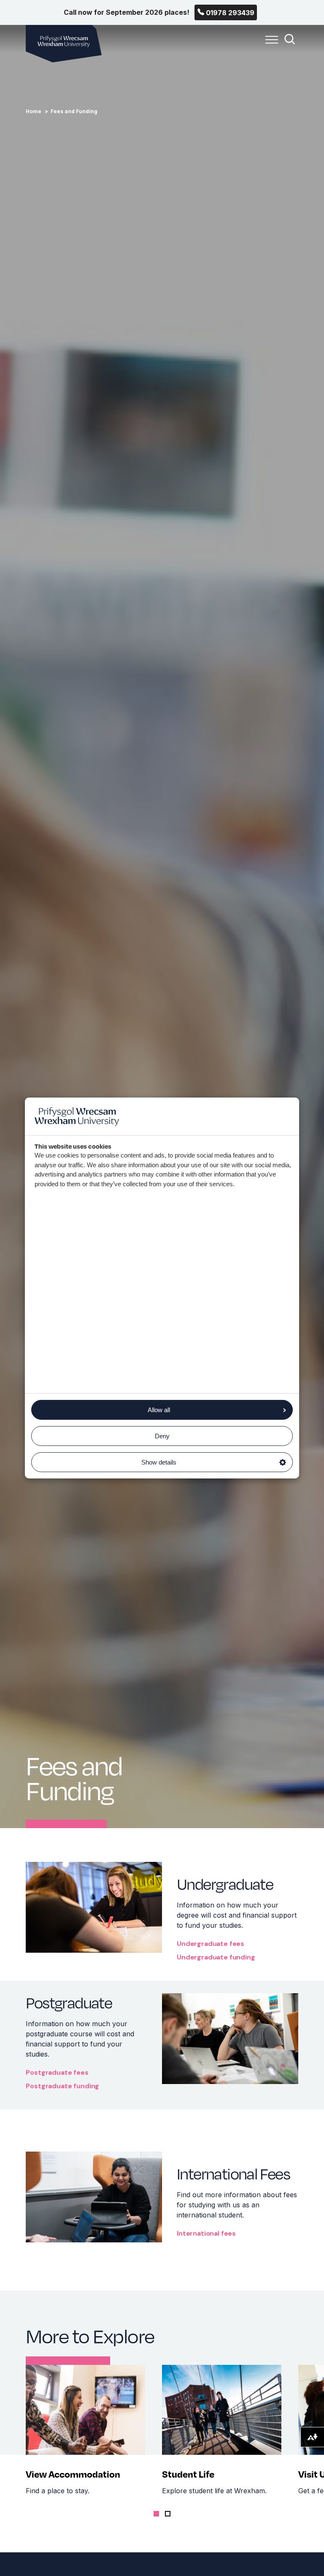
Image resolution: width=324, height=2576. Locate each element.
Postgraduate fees (57, 2072)
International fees (206, 2233)
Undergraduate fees (211, 1944)
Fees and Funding (74, 111)
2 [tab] (168, 2514)
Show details (159, 1462)
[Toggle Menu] (270, 44)
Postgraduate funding (62, 2086)
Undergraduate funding (216, 1957)
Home (34, 111)
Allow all (159, 1410)
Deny (162, 1436)
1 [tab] (156, 2514)
